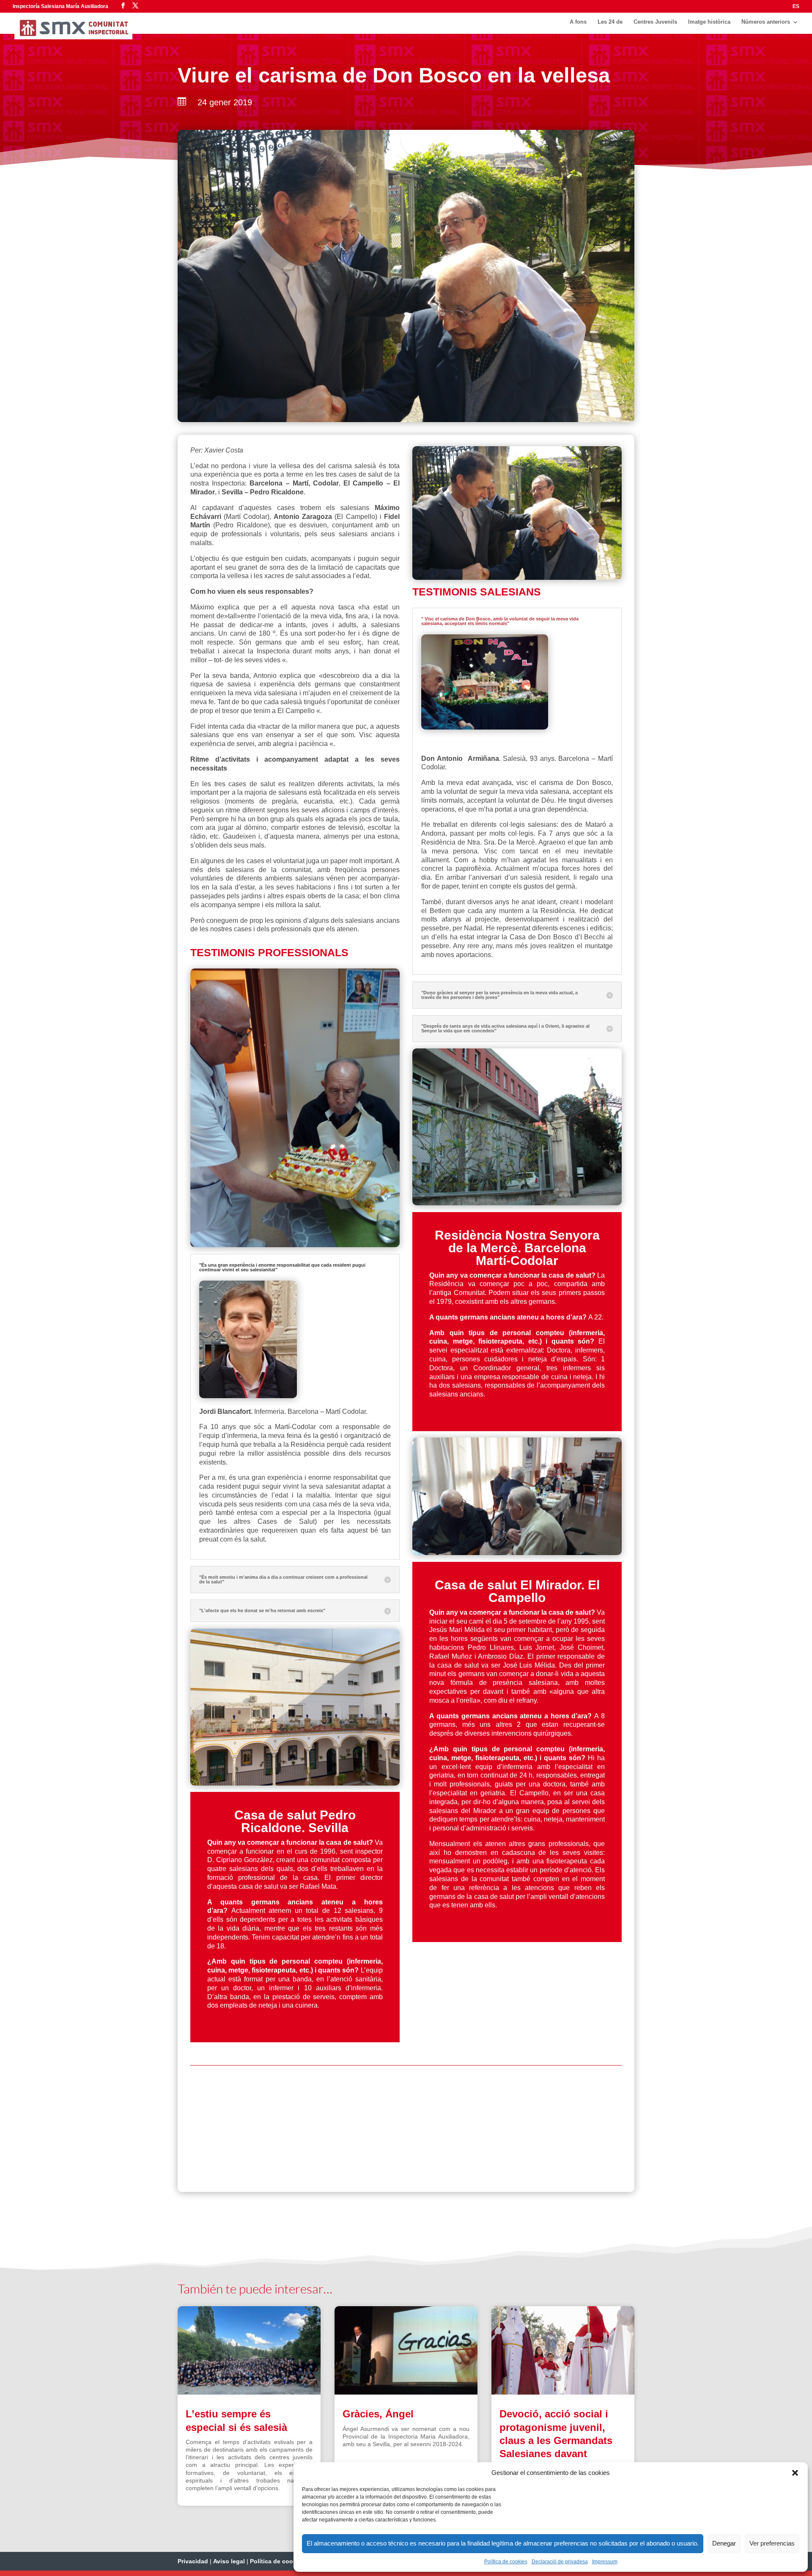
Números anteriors (766, 25)
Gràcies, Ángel (378, 2419)
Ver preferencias (772, 2543)
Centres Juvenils (655, 25)
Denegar (724, 2543)
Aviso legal (229, 2566)
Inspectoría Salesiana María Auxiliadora (60, 6)
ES (796, 7)
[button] (795, 2473)
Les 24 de (610, 25)
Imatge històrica (709, 25)
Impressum (605, 2562)
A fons (578, 25)
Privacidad (193, 2566)
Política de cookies (506, 2562)
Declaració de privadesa (560, 2562)
